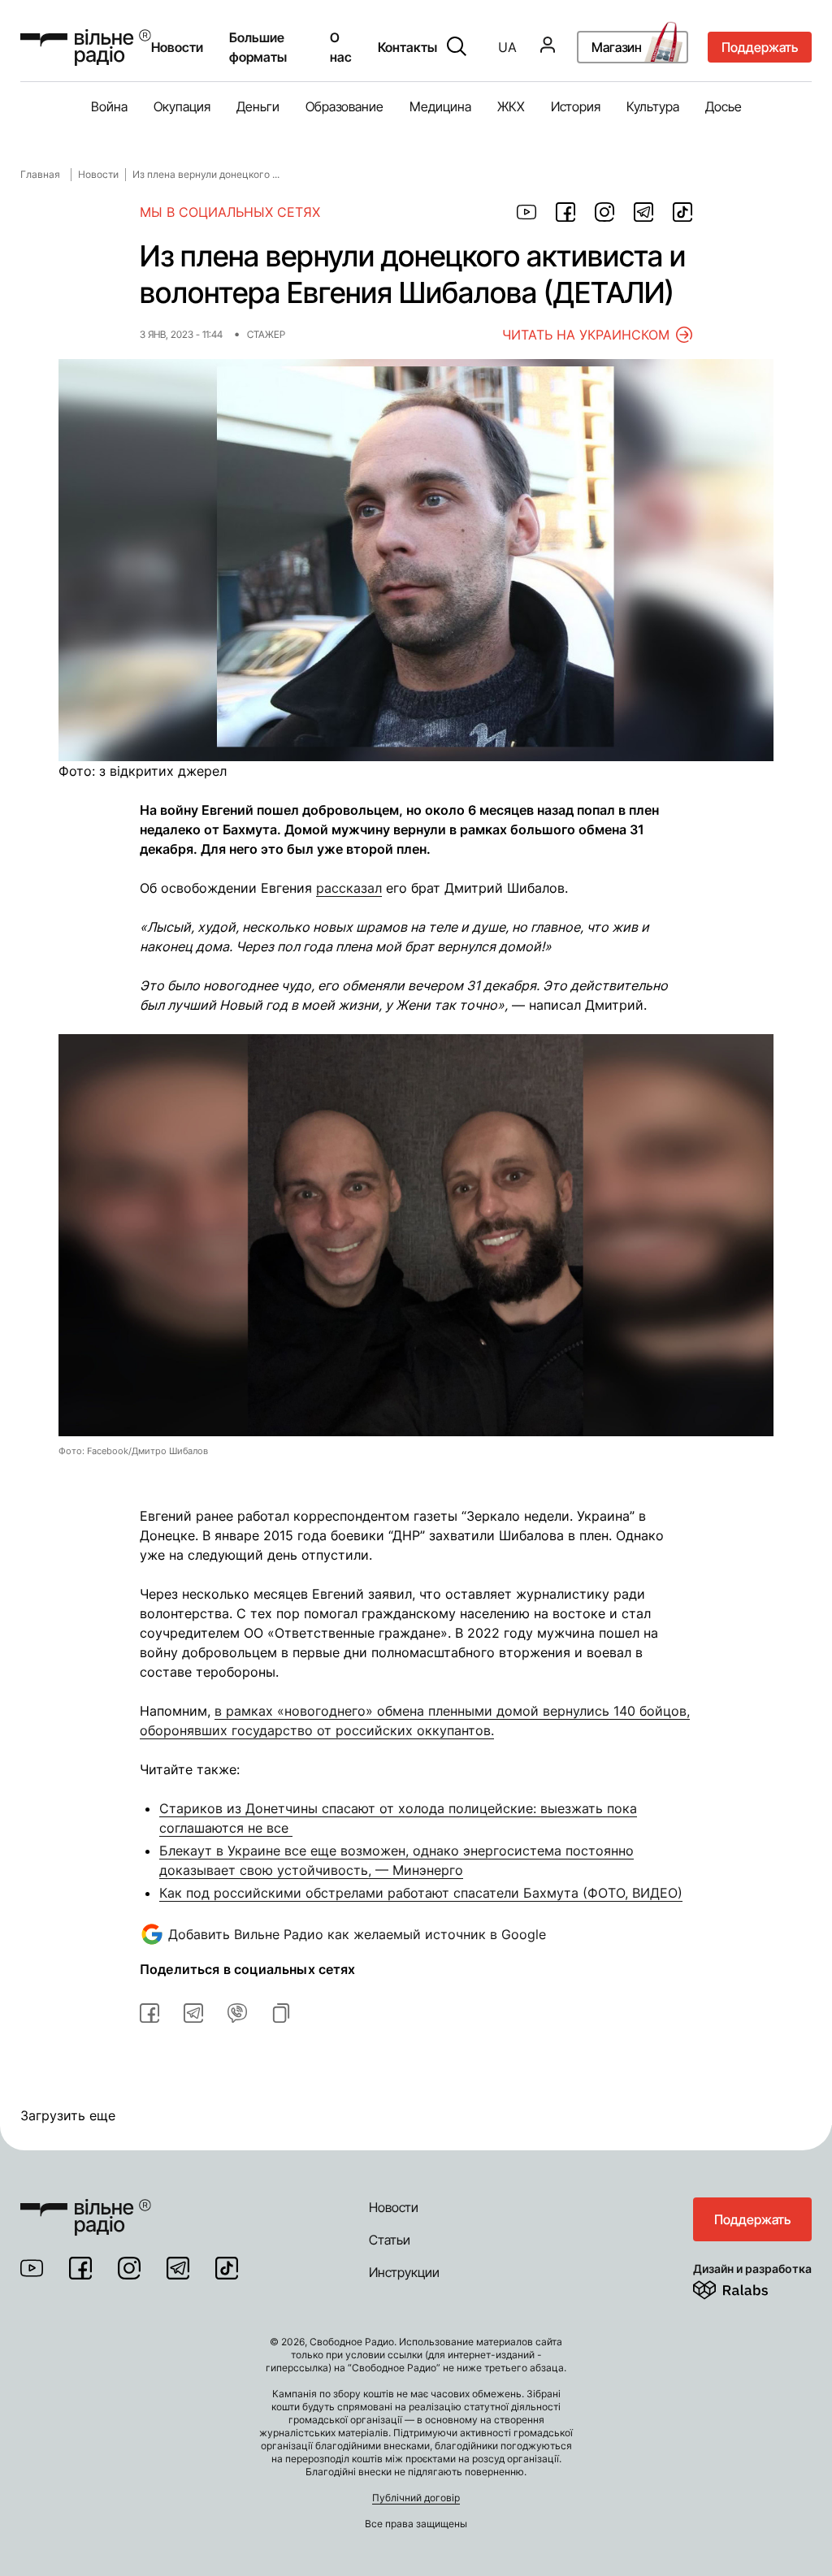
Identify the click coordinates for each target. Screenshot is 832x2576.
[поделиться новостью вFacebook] (149, 2013)
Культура (653, 106)
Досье (724, 106)
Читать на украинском (586, 335)
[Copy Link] (281, 2013)
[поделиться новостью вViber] (237, 2013)
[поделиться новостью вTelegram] (193, 2013)
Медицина (440, 106)
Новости (177, 47)
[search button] (457, 47)
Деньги (258, 106)
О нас (341, 47)
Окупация (182, 106)
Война (109, 106)
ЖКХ (511, 106)
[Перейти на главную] (86, 48)
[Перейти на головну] (86, 2207)
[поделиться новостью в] (526, 212)
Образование (344, 106)
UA (507, 47)
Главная (40, 174)
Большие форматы (258, 47)
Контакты (407, 47)
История (576, 106)
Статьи (390, 2240)
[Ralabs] (750, 2287)
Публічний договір (416, 2498)
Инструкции (404, 2272)
